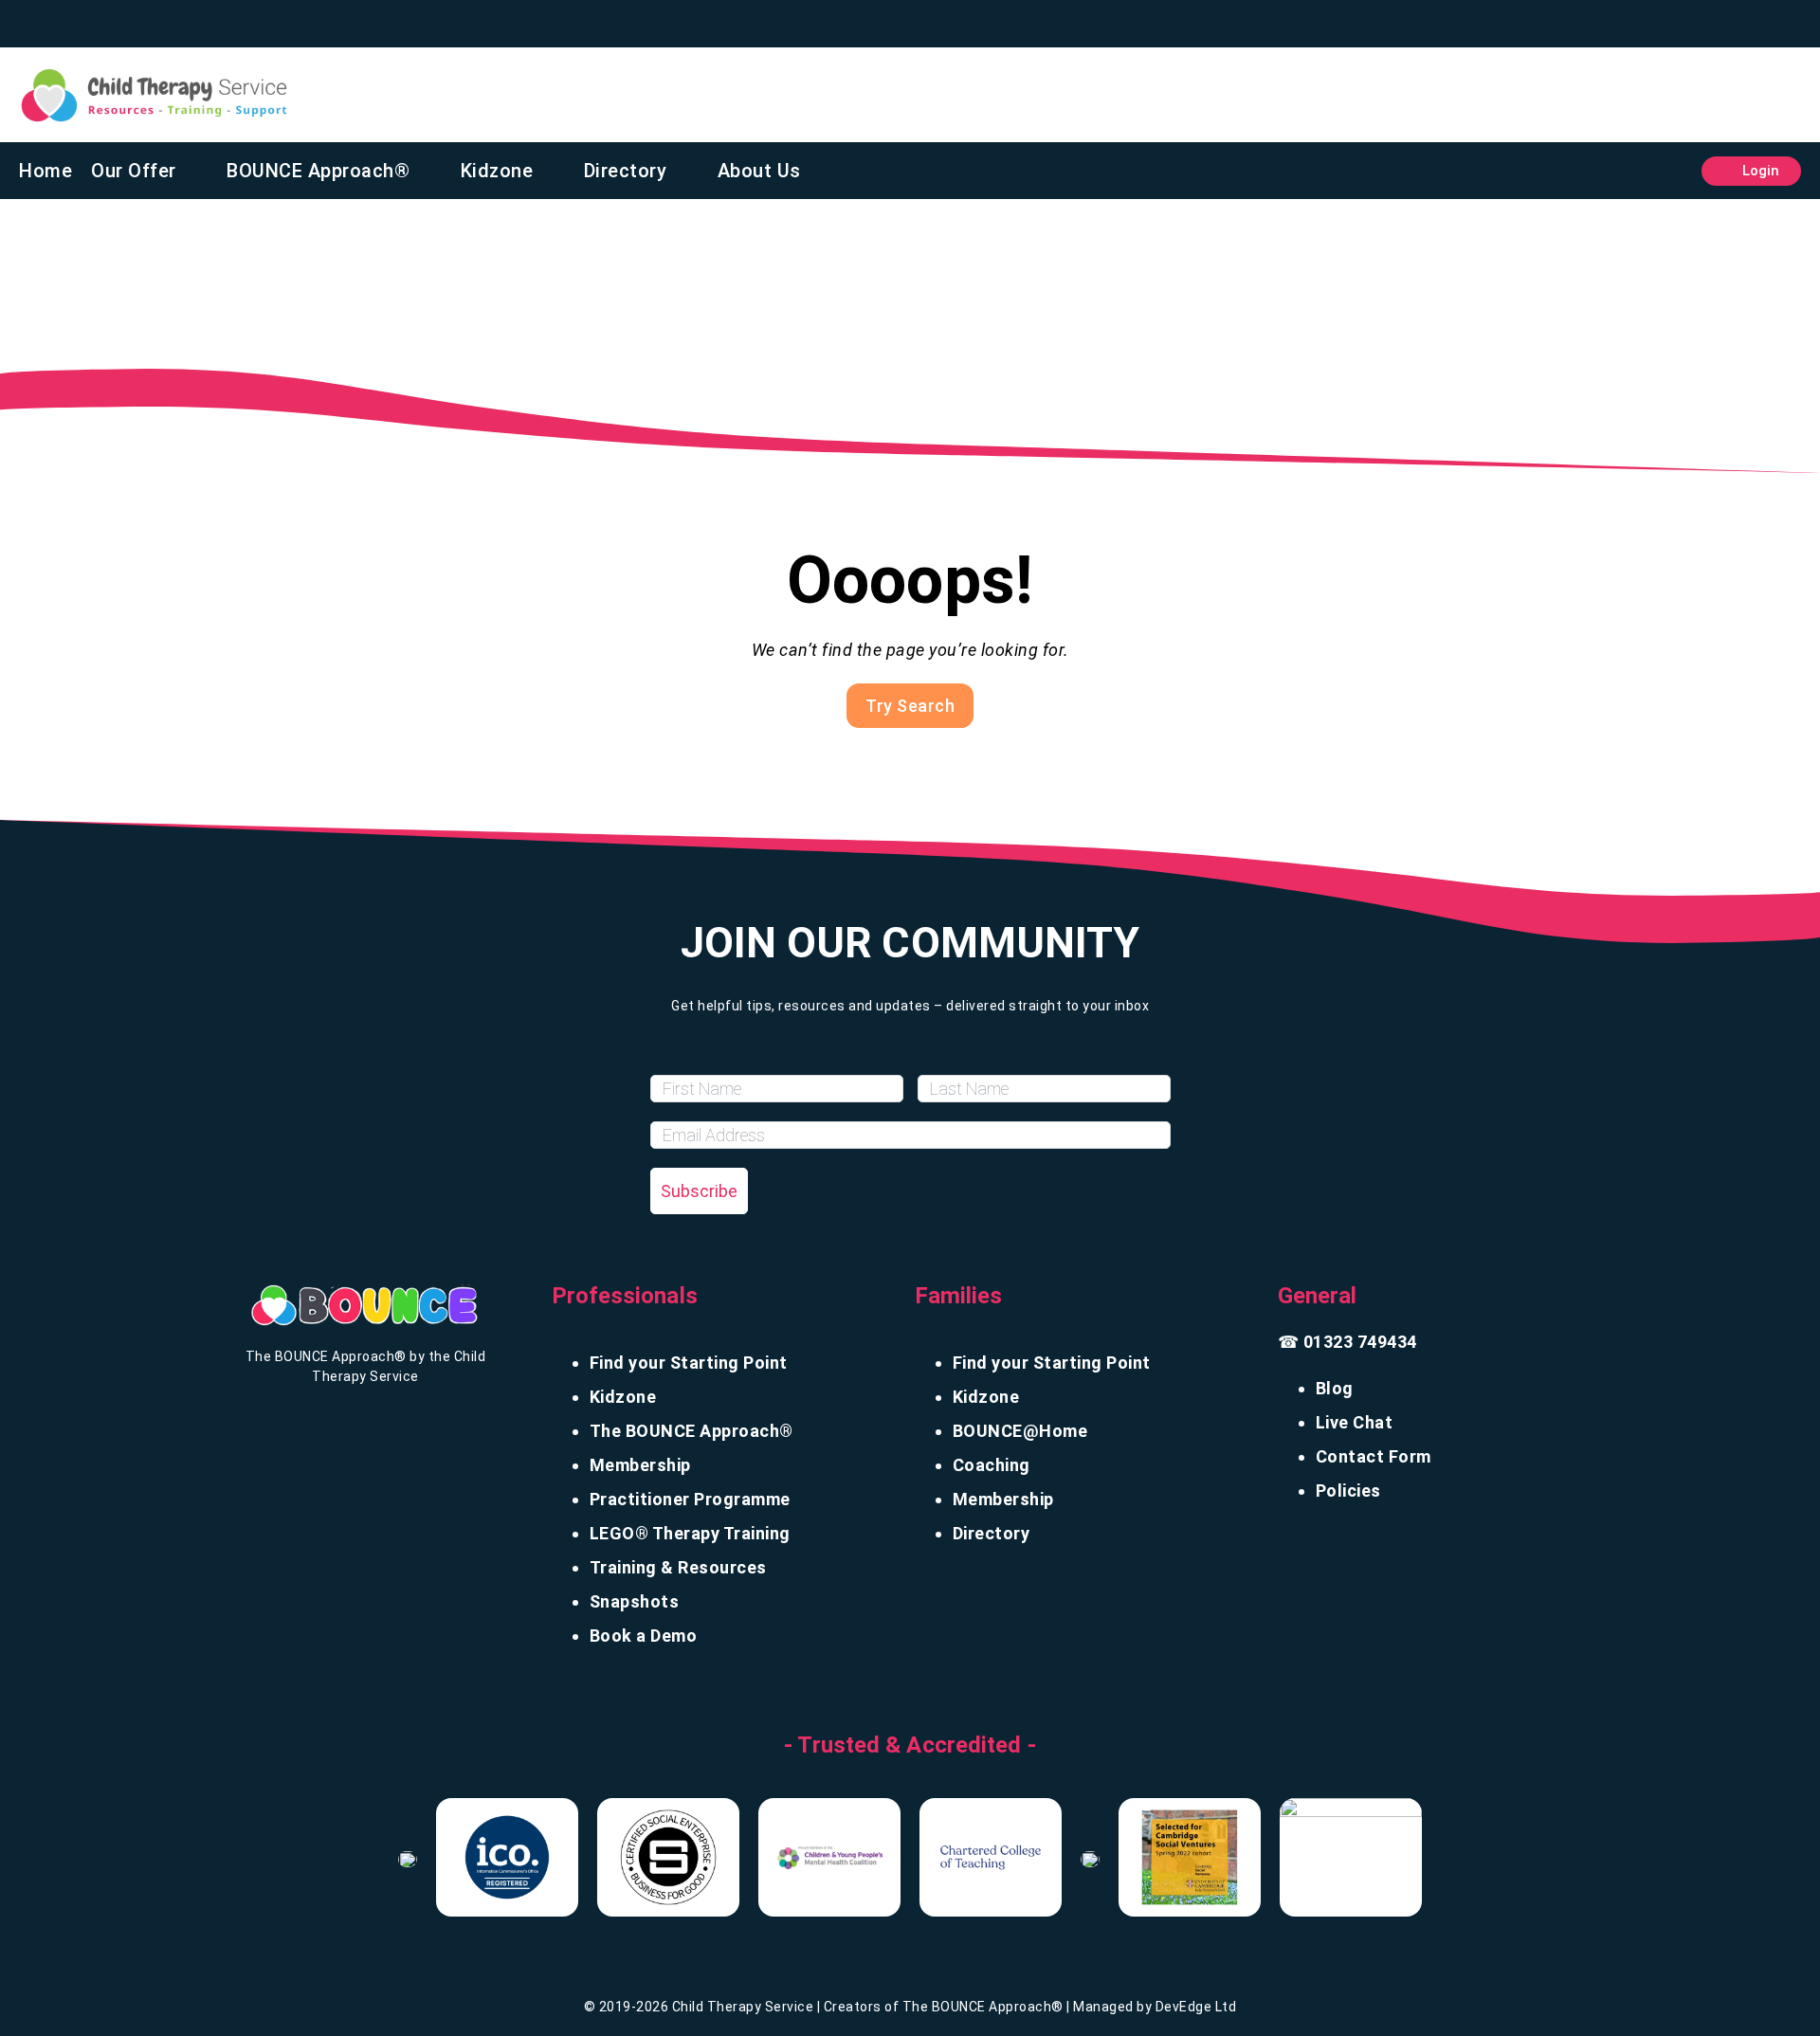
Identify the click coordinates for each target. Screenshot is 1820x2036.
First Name (695, 1057)
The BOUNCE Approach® (692, 1431)
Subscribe (699, 1191)
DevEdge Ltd (1196, 2007)
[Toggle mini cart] (1673, 171)
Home (45, 171)
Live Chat (1355, 1422)
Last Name (962, 1057)
